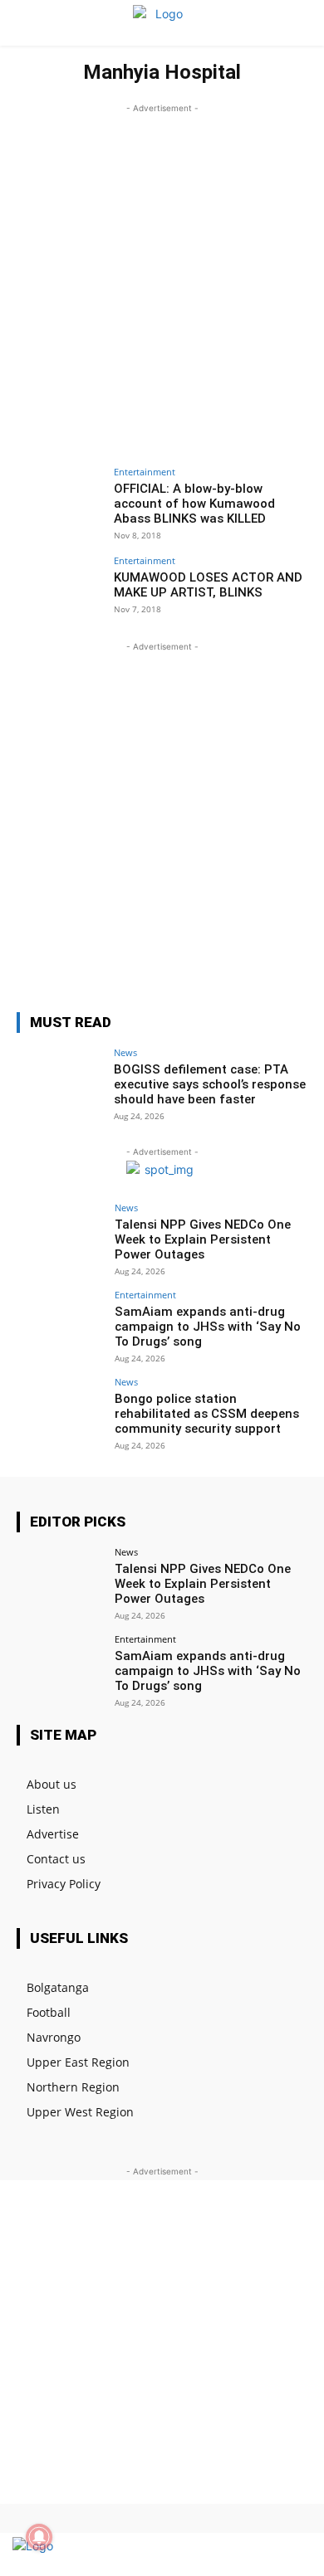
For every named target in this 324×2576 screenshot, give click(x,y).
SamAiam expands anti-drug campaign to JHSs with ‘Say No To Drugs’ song (208, 1327)
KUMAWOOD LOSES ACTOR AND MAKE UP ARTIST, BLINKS (208, 585)
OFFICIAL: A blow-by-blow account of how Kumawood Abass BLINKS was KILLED (194, 504)
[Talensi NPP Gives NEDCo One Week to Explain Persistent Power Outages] (60, 1236)
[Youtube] (293, 2554)
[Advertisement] (162, 279)
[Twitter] (264, 2554)
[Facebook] (235, 2554)
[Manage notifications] (39, 2537)
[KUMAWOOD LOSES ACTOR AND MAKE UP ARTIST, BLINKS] (60, 589)
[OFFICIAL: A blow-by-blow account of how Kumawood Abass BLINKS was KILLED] (60, 500)
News (125, 1052)
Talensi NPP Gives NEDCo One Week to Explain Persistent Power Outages (203, 1239)
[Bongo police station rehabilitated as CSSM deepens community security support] (60, 1410)
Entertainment (145, 472)
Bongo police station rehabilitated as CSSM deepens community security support (207, 1414)
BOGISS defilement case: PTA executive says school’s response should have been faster (210, 1084)
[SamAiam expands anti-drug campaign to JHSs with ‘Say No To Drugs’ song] (60, 1323)
